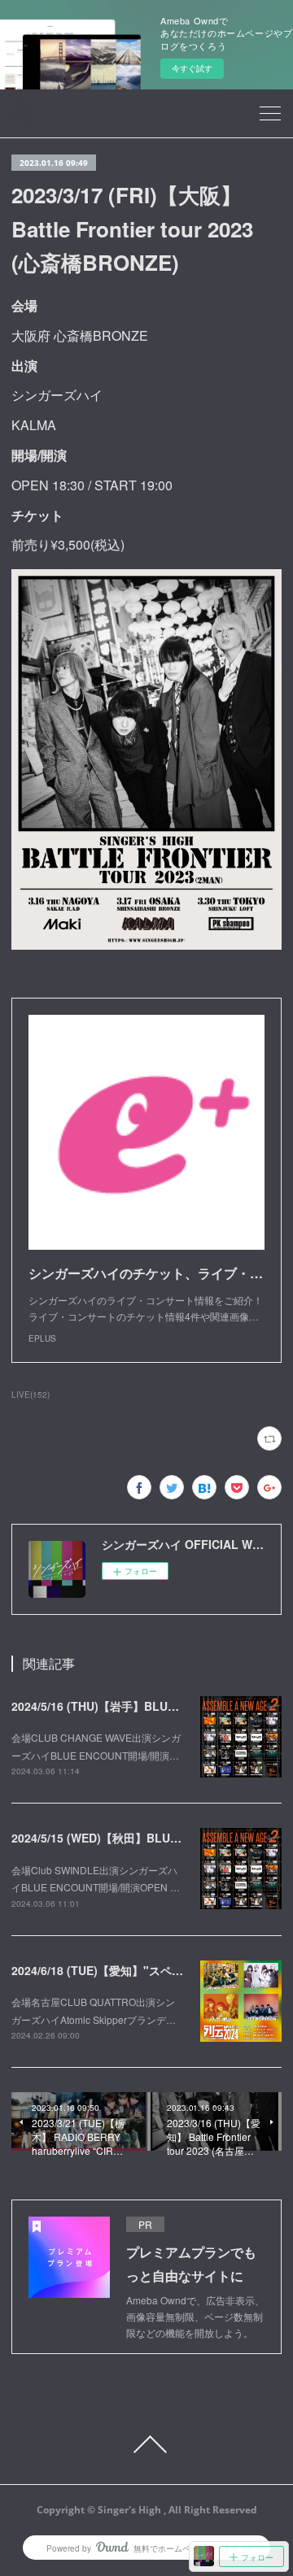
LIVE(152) (31, 1395)
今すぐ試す (192, 68)
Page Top (146, 2444)
